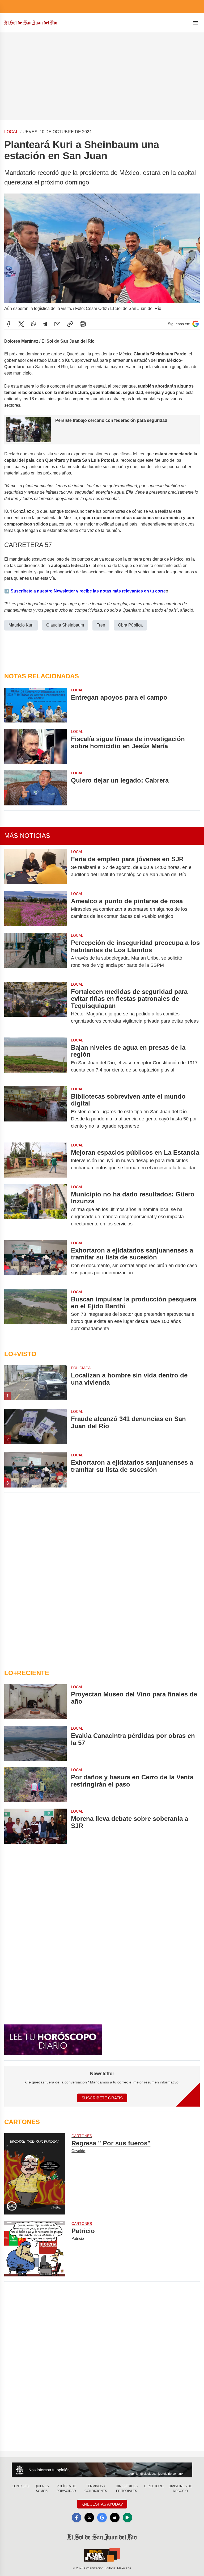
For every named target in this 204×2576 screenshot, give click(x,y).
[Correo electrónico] (57, 324)
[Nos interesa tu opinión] (102, 2470)
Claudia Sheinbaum (65, 625)
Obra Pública (130, 625)
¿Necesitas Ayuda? (102, 2504)
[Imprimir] (83, 324)
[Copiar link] (70, 324)
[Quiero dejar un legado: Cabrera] (35, 788)
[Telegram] (45, 324)
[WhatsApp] (33, 324)
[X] (21, 324)
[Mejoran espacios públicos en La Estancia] (35, 1160)
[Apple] (115, 2518)
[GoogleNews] (102, 2518)
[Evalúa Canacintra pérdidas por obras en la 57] (35, 1743)
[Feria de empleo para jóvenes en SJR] (35, 867)
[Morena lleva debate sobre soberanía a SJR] (35, 1826)
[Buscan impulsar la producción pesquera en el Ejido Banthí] (35, 1314)
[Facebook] (8, 324)
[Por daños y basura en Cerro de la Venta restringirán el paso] (35, 1785)
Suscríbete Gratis (102, 2098)
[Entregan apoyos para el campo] (35, 705)
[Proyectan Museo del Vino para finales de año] (35, 1702)
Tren (101, 625)
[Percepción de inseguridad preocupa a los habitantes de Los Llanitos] (35, 954)
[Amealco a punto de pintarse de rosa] (35, 909)
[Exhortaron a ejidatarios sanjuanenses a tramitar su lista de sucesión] (35, 1262)
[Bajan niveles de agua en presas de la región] (35, 1059)
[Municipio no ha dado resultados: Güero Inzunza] (35, 1209)
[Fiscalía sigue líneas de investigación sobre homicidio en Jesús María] (35, 746)
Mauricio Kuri (21, 625)
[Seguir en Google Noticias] (195, 324)
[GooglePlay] (127, 2518)
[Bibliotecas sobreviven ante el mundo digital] (35, 1111)
